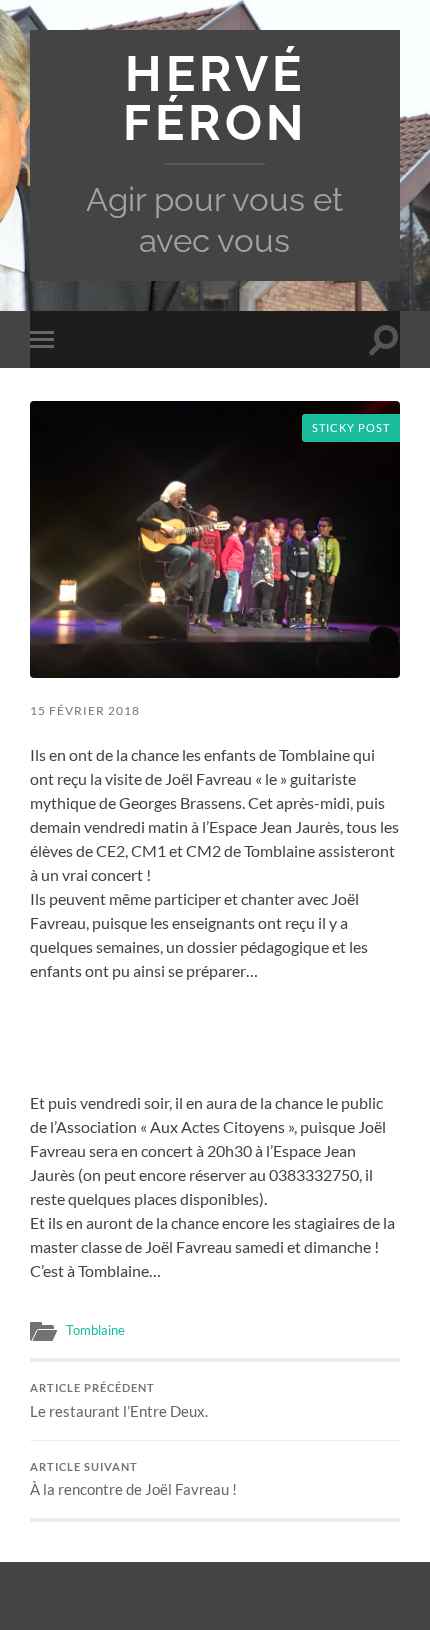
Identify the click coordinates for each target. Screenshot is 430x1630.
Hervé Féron (215, 98)
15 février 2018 (85, 710)
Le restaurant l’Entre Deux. (119, 1401)
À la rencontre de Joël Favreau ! (133, 1480)
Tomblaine (95, 1330)
